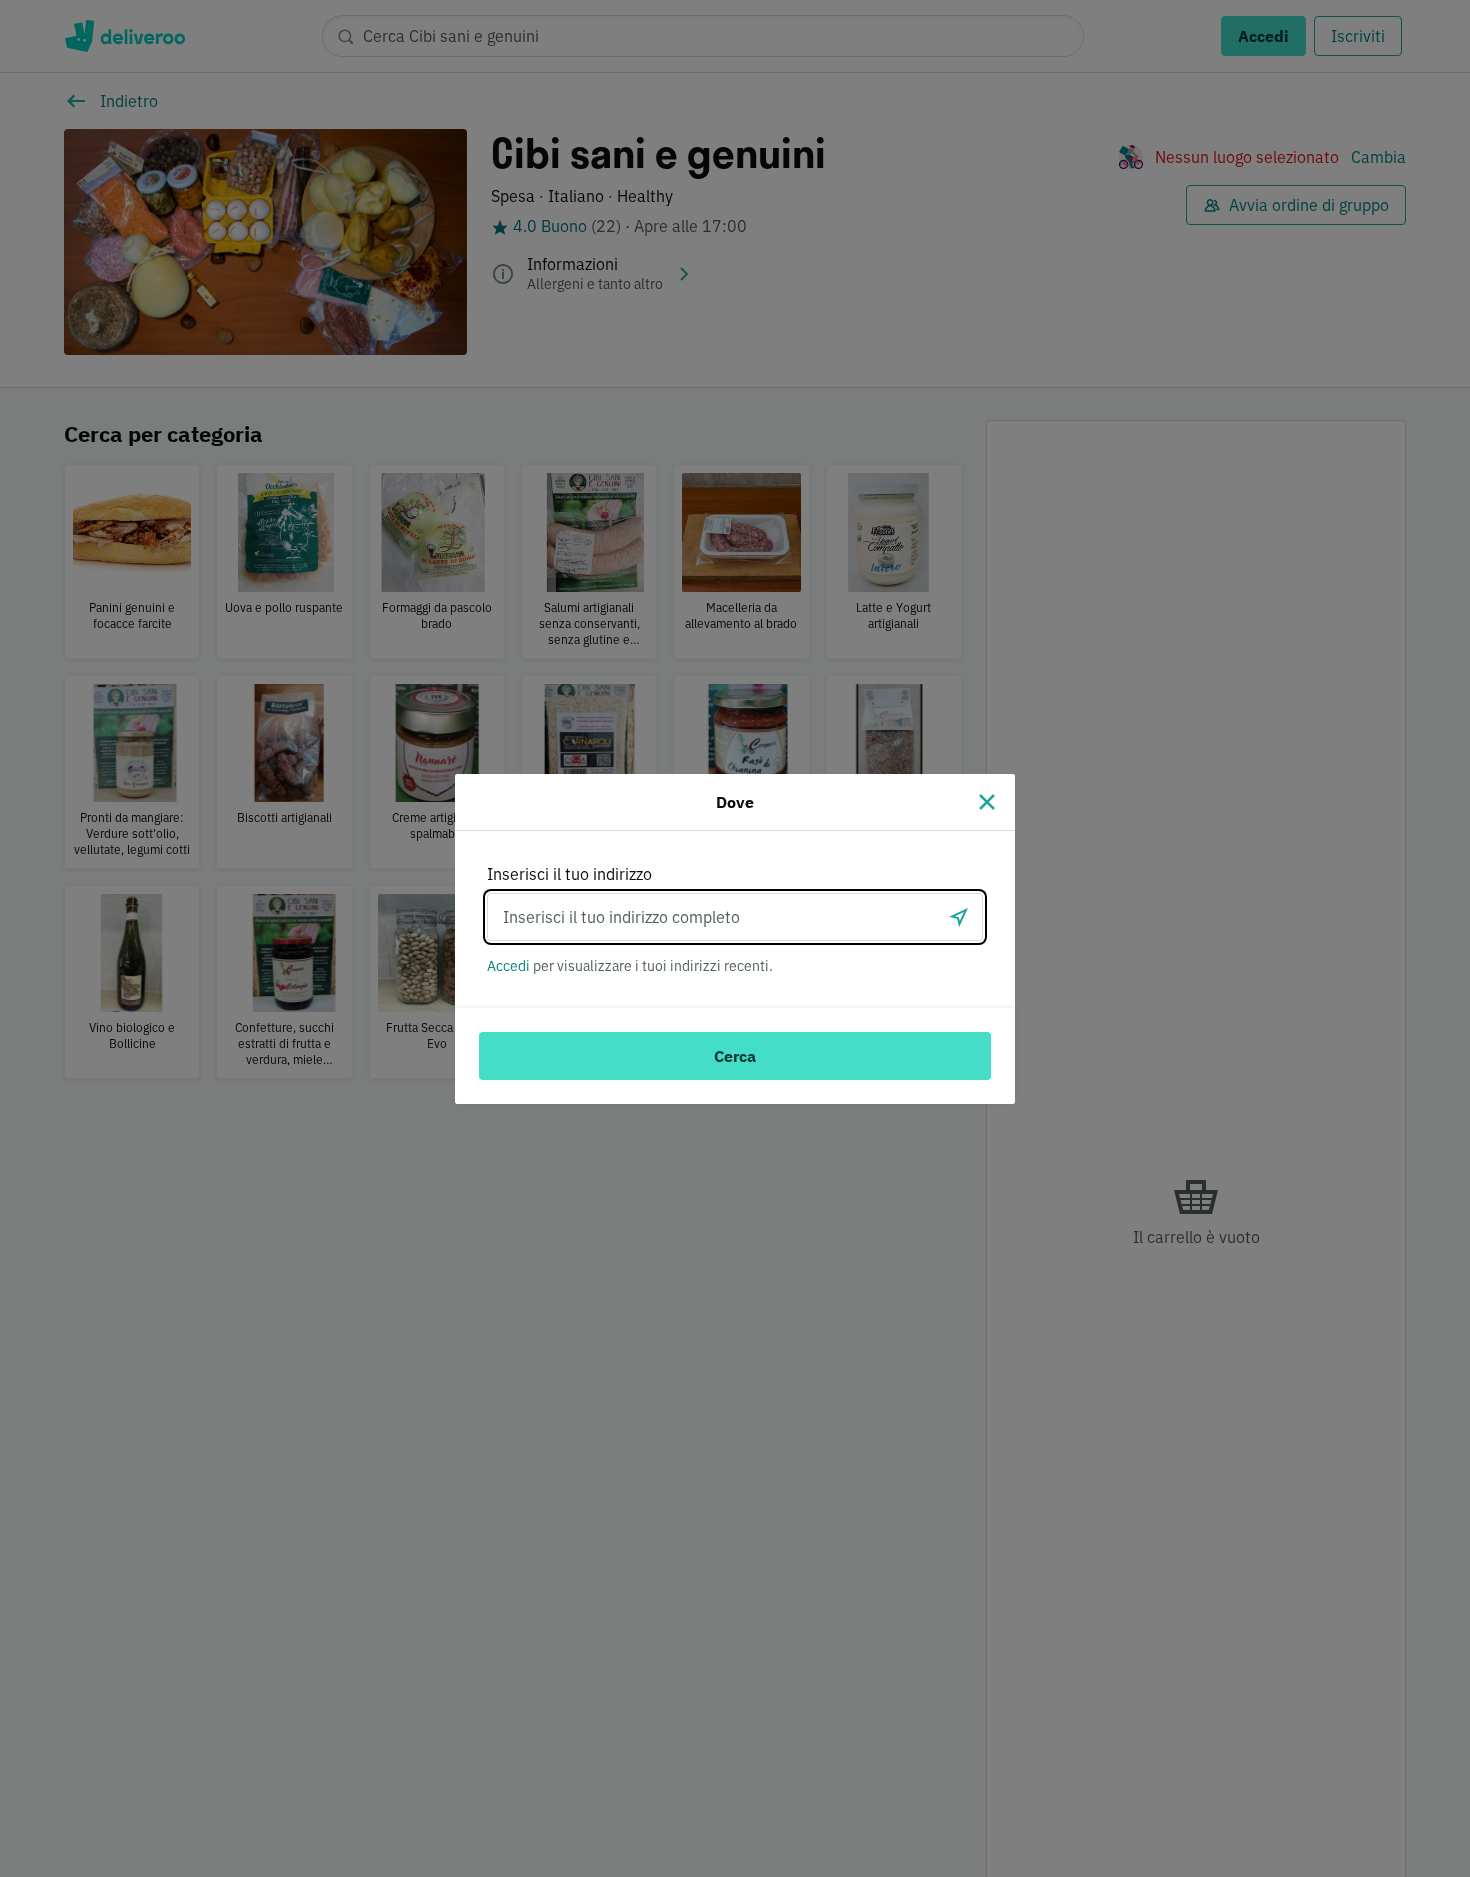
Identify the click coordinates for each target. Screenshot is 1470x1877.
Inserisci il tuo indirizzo (569, 874)
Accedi (508, 966)
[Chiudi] (987, 802)
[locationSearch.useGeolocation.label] (959, 917)
